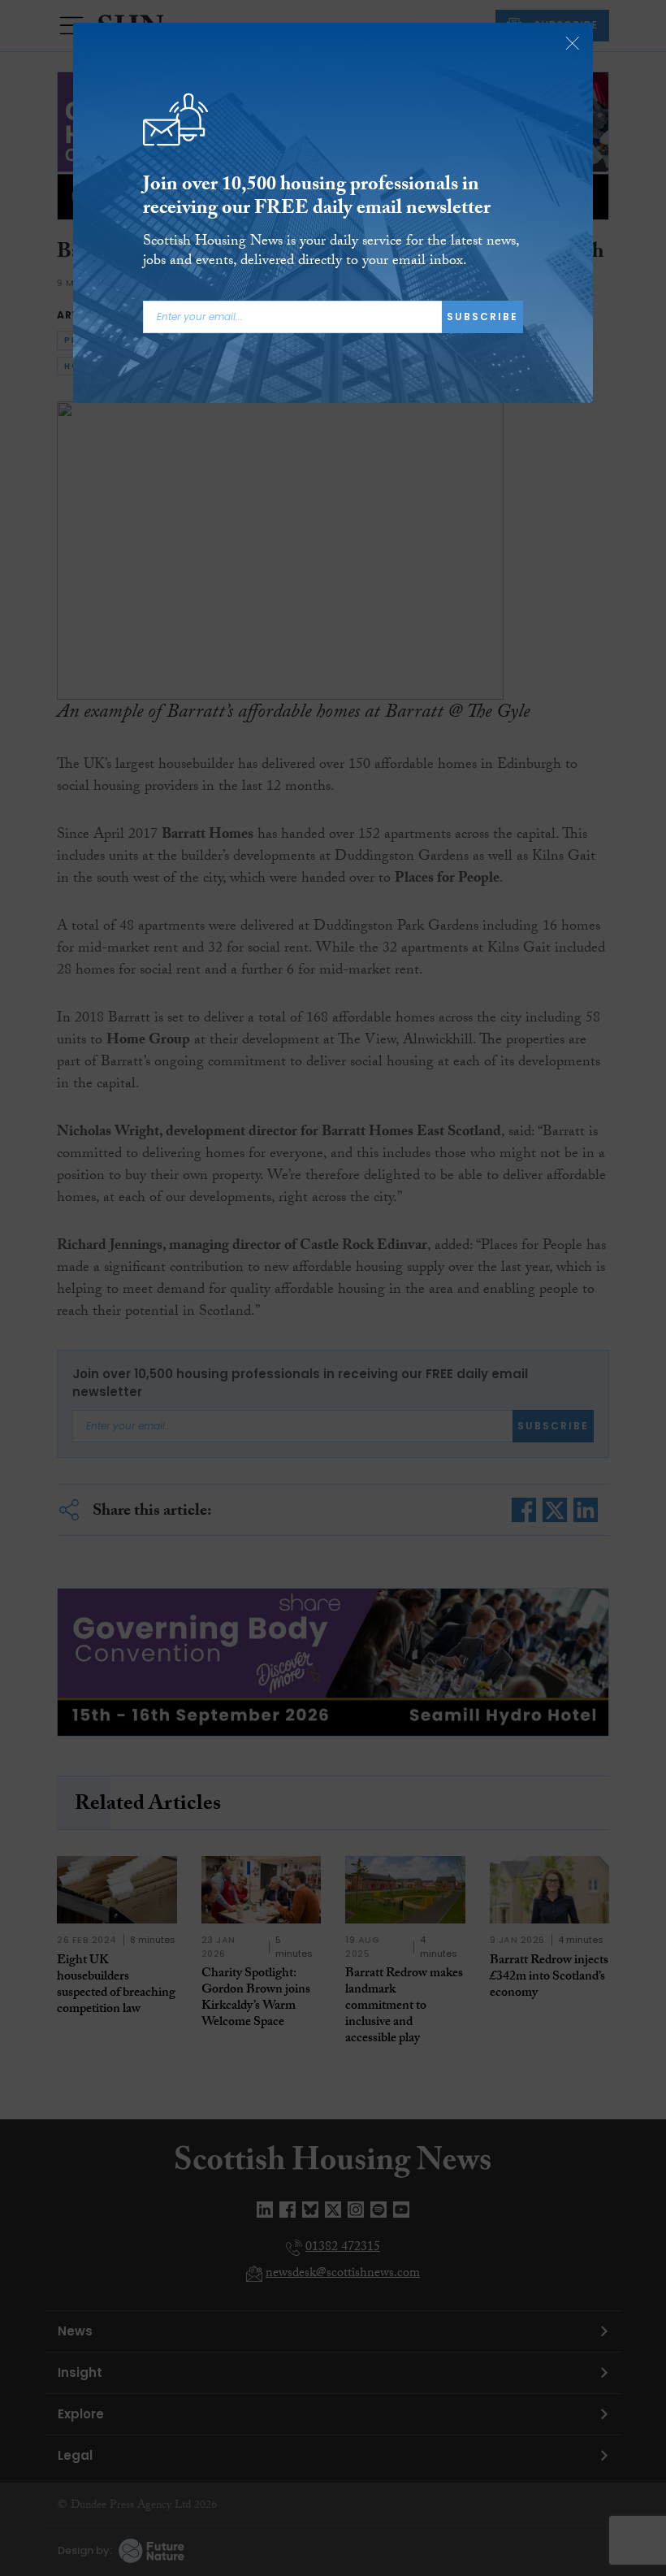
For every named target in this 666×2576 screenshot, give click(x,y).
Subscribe (482, 317)
